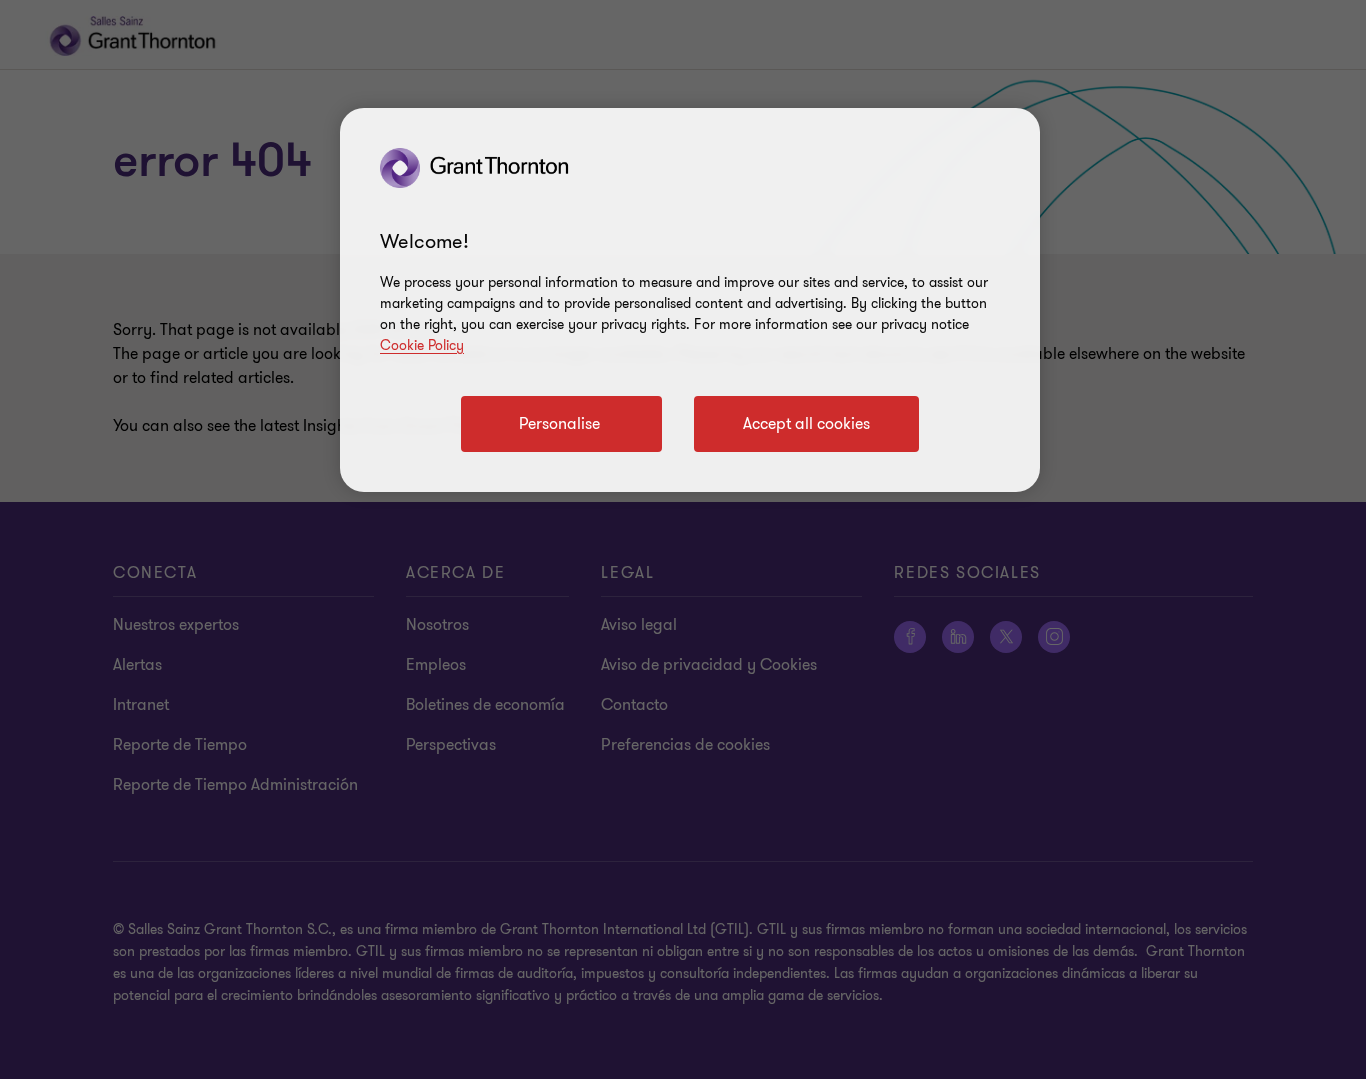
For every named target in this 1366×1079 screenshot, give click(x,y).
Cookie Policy (422, 345)
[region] (690, 300)
